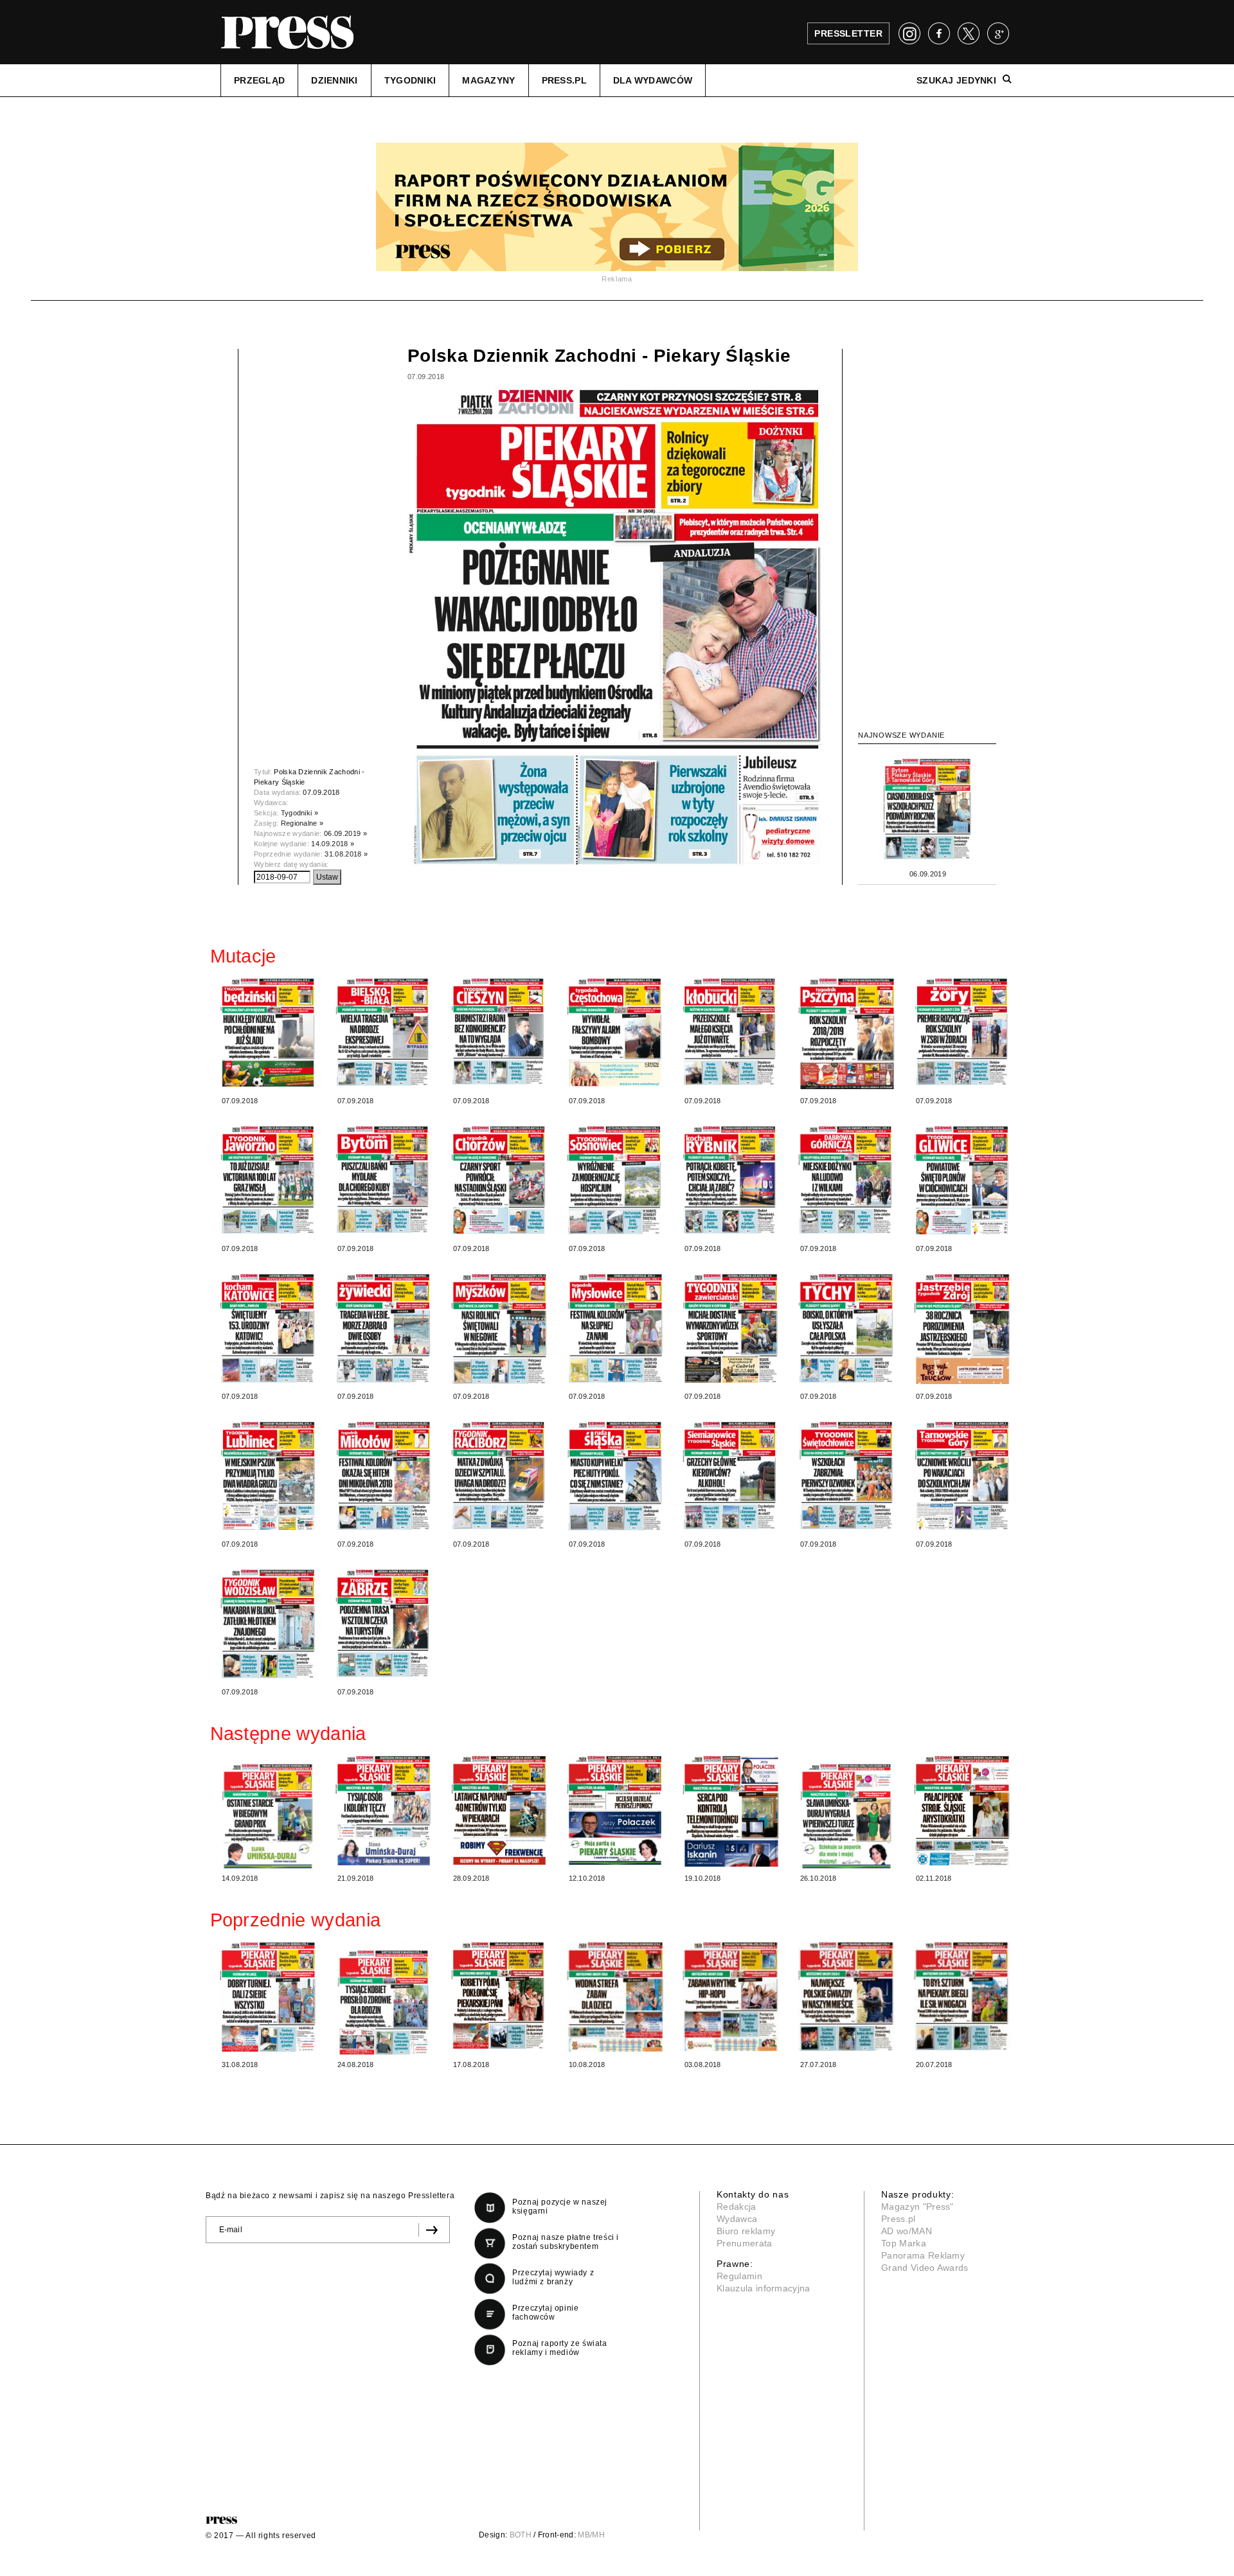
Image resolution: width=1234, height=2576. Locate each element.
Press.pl (899, 2219)
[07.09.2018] (268, 1032)
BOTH (521, 2535)
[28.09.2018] (499, 1810)
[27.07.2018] (846, 1996)
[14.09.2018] (268, 1814)
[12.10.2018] (615, 1810)
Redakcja (737, 2207)
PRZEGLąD (259, 80)
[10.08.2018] (615, 1997)
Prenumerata (745, 2243)
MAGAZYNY (488, 80)
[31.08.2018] (268, 1997)
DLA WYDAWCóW (653, 80)
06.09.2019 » (345, 833)
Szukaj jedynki (956, 80)
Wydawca (737, 2219)
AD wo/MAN (907, 2231)
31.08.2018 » (346, 854)
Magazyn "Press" (917, 2207)
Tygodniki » (300, 813)
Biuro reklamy (746, 2231)
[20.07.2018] (962, 1996)
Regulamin (739, 2276)
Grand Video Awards (925, 2268)
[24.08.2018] (384, 2000)
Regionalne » (302, 823)
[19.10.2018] (731, 1811)
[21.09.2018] (384, 1810)
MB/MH (591, 2535)
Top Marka (904, 2243)
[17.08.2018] (499, 1995)
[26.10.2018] (846, 1814)
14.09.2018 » (333, 844)
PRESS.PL (564, 80)
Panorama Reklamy (923, 2255)
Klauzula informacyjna (764, 2288)
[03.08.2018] (731, 1996)
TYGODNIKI (410, 80)
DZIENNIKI (335, 80)
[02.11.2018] (962, 1810)
